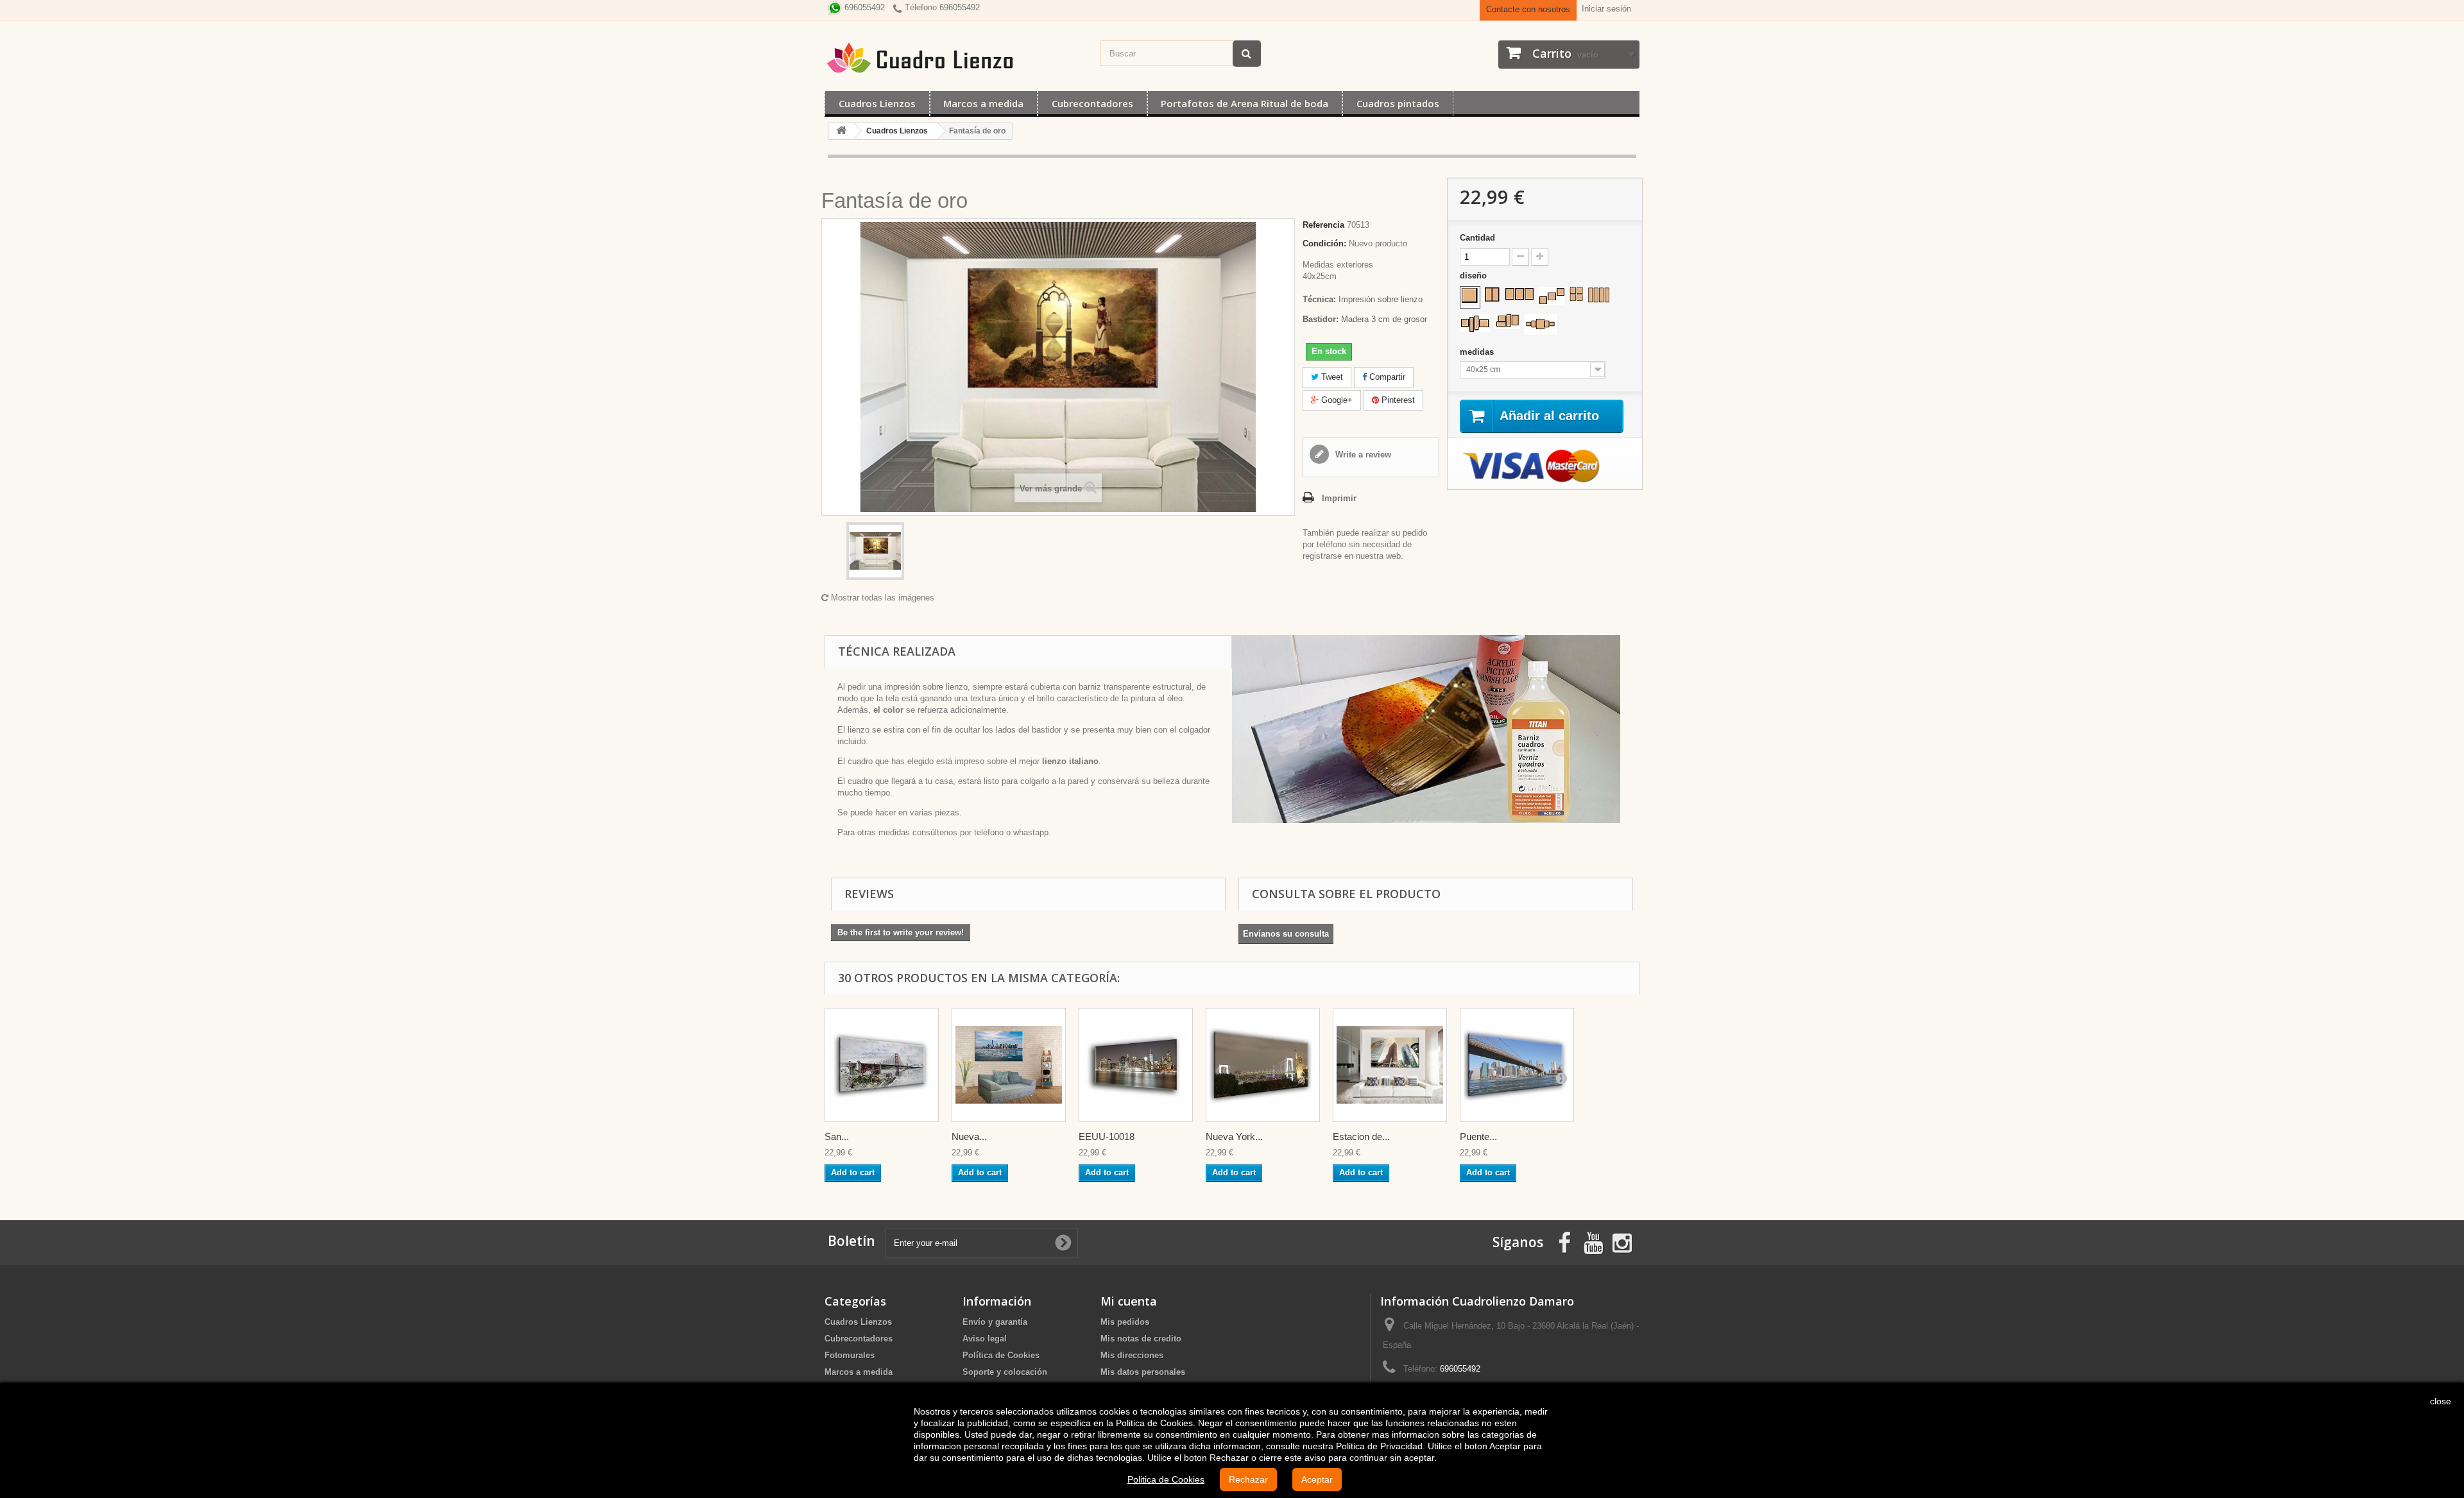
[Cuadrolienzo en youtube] (1593, 1242)
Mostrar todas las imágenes (881, 598)
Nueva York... (1234, 1136)
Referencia (1323, 225)
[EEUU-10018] (1136, 1065)
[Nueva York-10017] (1009, 1065)
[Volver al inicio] (841, 131)
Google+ (1336, 400)
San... (837, 1136)
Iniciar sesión (1606, 9)
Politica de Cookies (1166, 1479)
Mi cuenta (1129, 1301)
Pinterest (1397, 400)
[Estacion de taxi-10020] (1390, 1065)
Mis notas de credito (1141, 1339)
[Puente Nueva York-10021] (1517, 1065)
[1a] (1470, 296)
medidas (1478, 352)
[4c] (1475, 323)
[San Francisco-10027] (882, 1065)
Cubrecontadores (1092, 103)
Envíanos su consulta (1286, 934)
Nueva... (969, 1136)
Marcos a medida (983, 103)
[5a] (1541, 324)
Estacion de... (1361, 1136)
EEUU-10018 (1107, 1136)
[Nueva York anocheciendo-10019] (1263, 1065)
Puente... (1478, 1136)
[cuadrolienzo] (956, 58)
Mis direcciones (1132, 1355)
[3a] (1519, 294)
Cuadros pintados (1398, 103)
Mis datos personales (1143, 1372)
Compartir (1386, 377)
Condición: (1324, 243)
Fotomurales (850, 1355)
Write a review (1362, 455)
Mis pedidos (1125, 1322)
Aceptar (1317, 1479)
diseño (1475, 276)
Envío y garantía (995, 1322)
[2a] (1492, 294)
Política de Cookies (1001, 1355)
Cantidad (1477, 238)
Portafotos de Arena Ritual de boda (1245, 103)
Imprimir (1339, 498)
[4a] (1576, 294)
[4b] (1599, 295)
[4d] (1507, 321)
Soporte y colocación (1005, 1372)
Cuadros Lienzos (877, 103)
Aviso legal (985, 1339)
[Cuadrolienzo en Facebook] (1564, 1242)
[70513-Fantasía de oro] (875, 551)
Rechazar (1248, 1479)
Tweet (1331, 377)
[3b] (1552, 296)
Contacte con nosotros (1528, 9)
